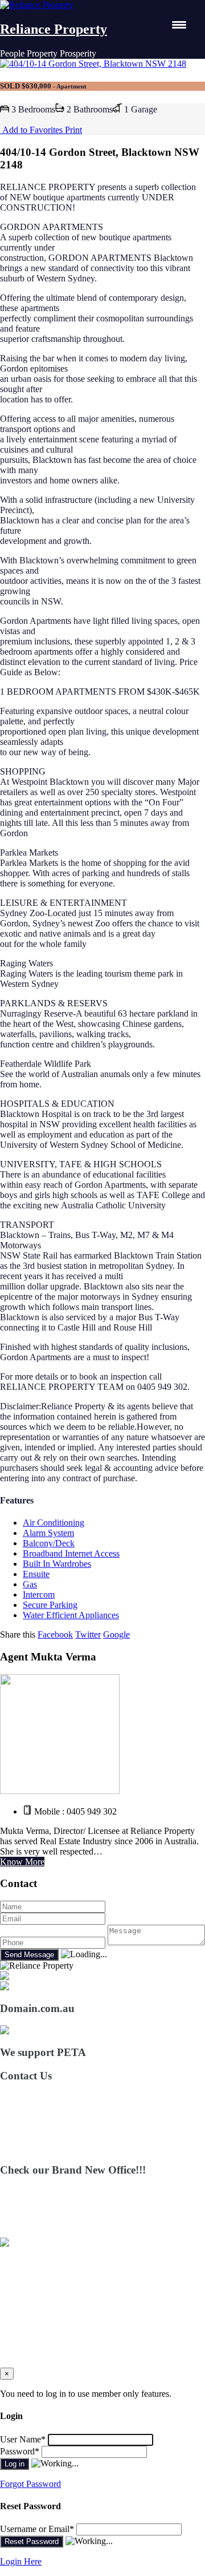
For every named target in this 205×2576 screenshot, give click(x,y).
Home (34, 2262)
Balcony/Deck (49, 1543)
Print (73, 130)
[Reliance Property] (37, 5)
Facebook (55, 1634)
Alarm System (48, 1533)
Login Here (21, 2561)
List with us (44, 2293)
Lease (33, 2282)
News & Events (51, 2303)
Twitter (88, 1634)
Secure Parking (50, 1605)
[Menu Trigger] (179, 24)
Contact (37, 2323)
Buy (30, 2272)
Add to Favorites (32, 130)
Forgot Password (30, 2484)
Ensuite (36, 1574)
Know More (22, 1862)
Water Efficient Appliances (71, 1615)
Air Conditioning (54, 1523)
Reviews (38, 2313)
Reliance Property (54, 29)
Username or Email (37, 2529)
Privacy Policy (49, 2334)
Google (116, 1634)
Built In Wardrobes (57, 1564)
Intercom (39, 1595)
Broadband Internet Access (71, 1553)
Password (20, 2451)
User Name (23, 2439)
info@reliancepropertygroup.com (60, 2129)
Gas (30, 1584)
